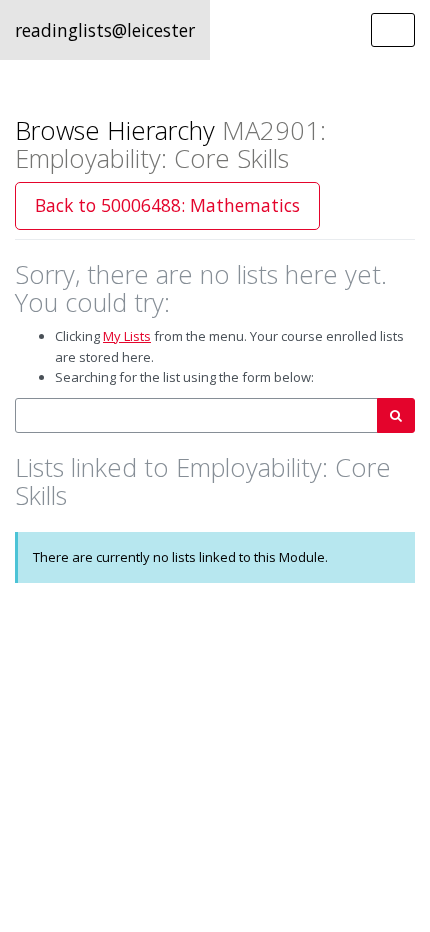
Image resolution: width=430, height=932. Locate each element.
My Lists (127, 336)
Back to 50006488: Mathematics (167, 205)
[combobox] (196, 415)
